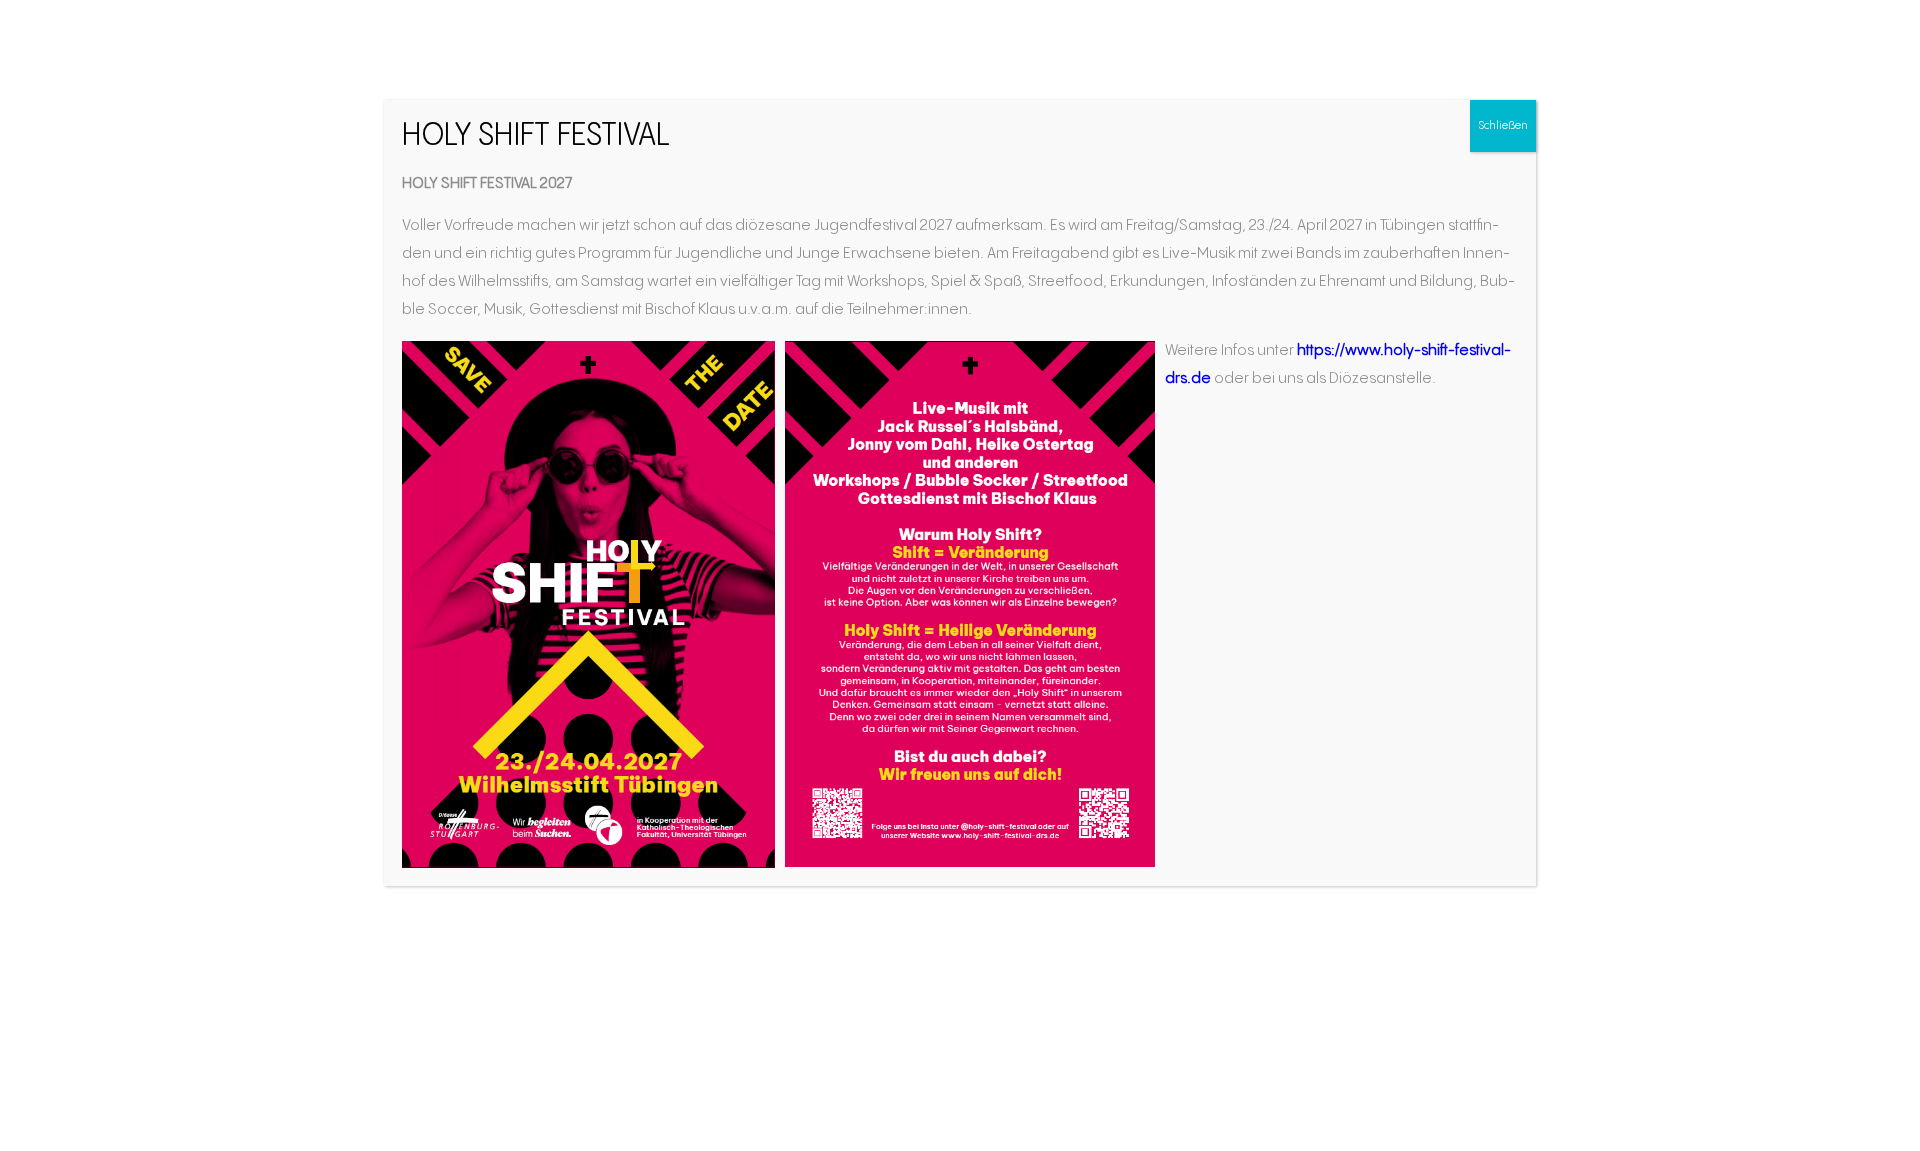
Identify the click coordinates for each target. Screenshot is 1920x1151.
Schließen (1503, 125)
